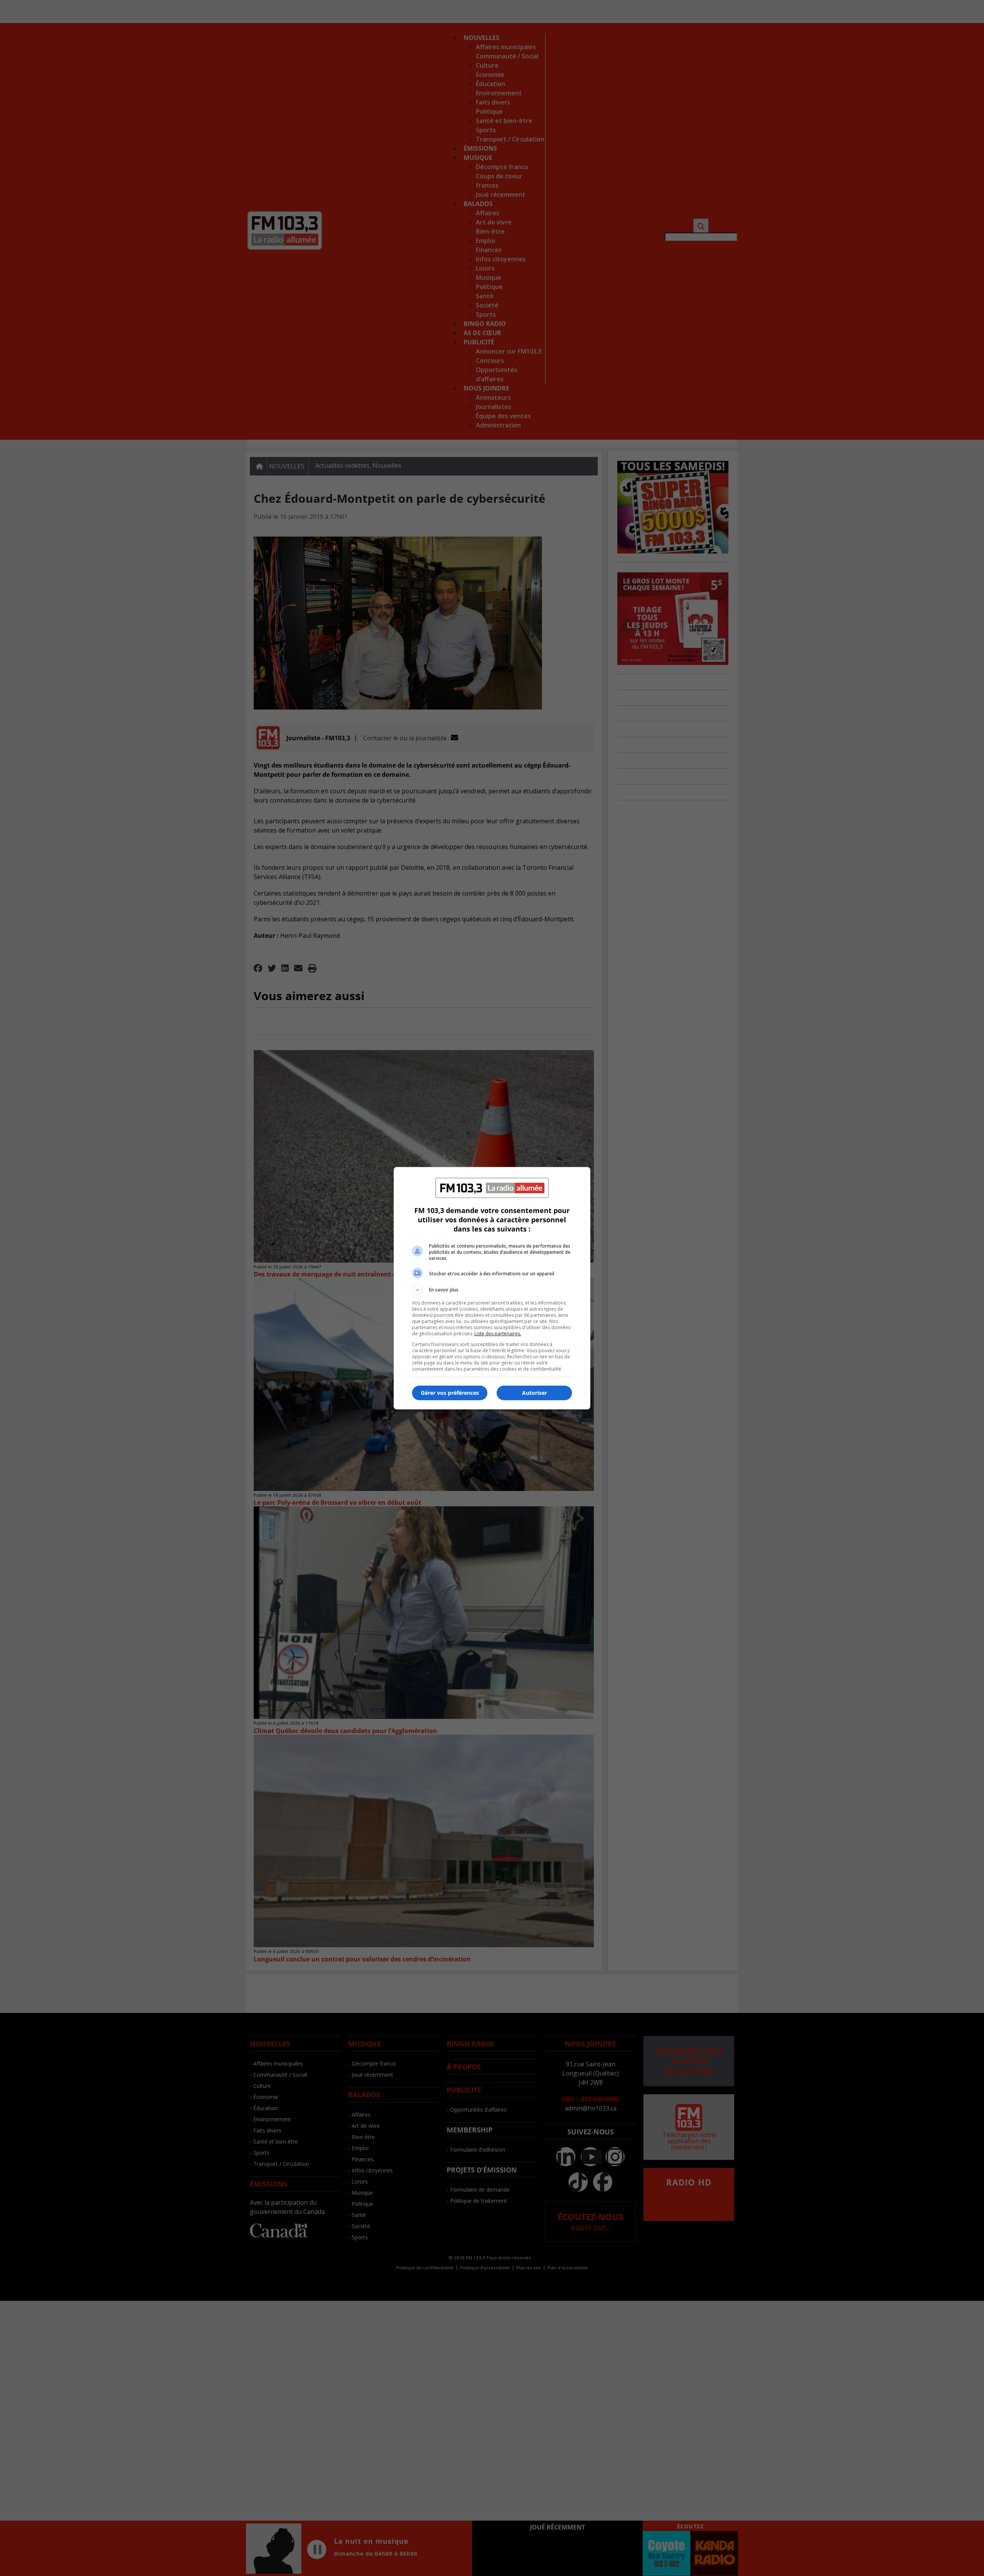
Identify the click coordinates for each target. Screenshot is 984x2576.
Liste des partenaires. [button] (498, 1334)
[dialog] (492, 1288)
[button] (492, 1290)
